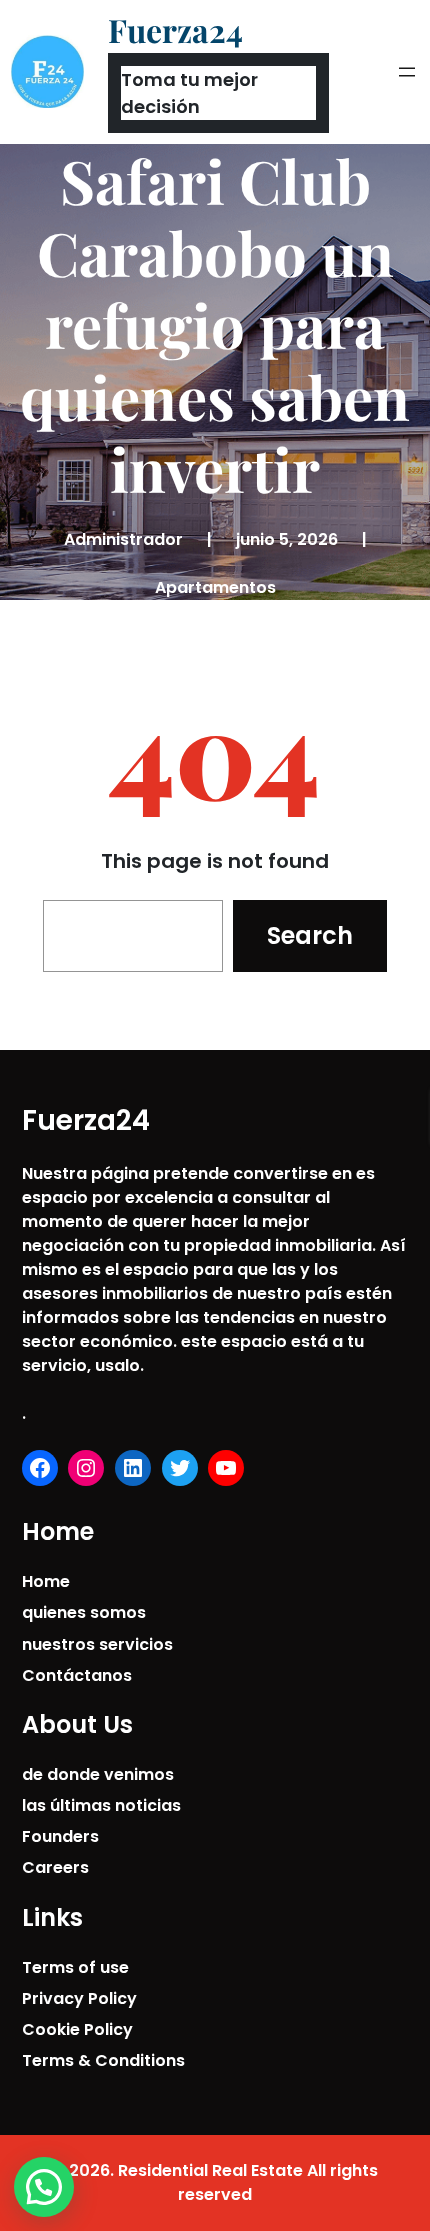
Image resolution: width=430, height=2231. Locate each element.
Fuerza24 (175, 29)
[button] (44, 2187)
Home (46, 1581)
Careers (55, 1867)
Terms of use (75, 1967)
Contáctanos (77, 1675)
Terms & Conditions (103, 2060)
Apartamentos (215, 587)
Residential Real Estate (210, 2170)
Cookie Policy (77, 2029)
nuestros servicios (97, 1644)
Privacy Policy (79, 1998)
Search (310, 935)
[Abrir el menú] (407, 72)
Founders (60, 1836)
